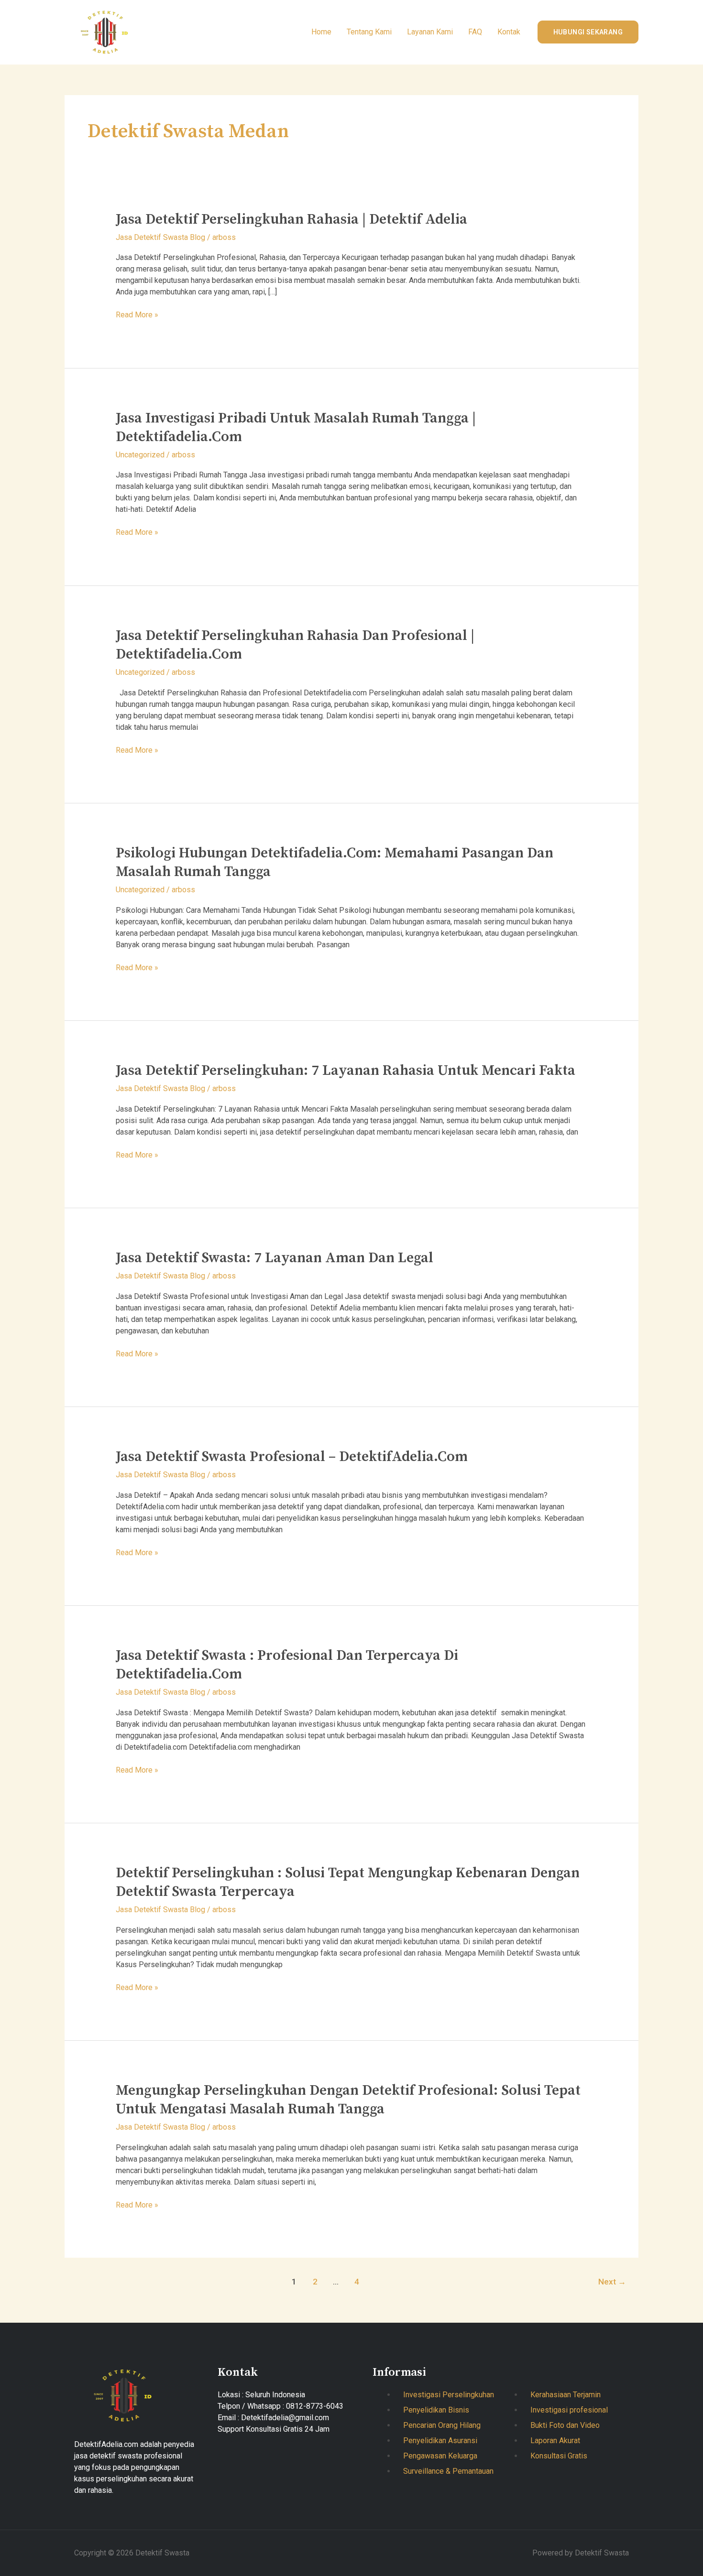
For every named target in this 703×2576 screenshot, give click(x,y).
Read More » (137, 314)
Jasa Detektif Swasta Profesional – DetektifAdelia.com (292, 1457)
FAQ (475, 32)
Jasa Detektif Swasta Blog (160, 237)
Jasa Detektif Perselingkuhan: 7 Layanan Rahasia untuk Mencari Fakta (346, 1071)
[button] (588, 32)
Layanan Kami (430, 32)
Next (612, 2282)
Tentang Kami (369, 32)
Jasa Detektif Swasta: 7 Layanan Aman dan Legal (275, 1258)
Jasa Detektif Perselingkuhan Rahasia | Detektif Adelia (291, 219)
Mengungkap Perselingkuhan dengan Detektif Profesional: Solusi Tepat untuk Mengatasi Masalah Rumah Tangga (348, 2100)
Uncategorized (140, 455)
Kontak (509, 32)
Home (321, 32)
